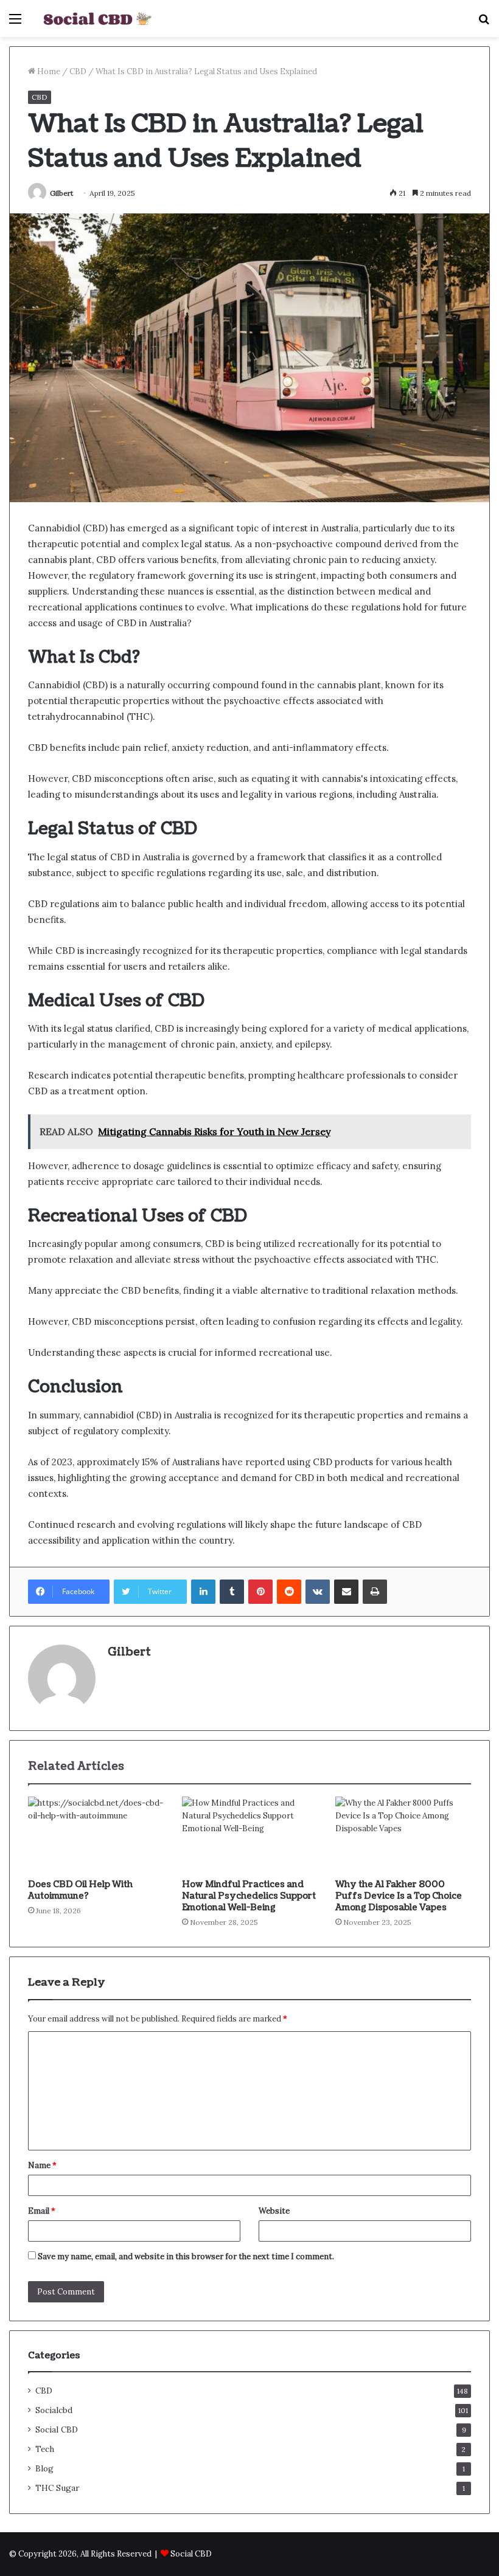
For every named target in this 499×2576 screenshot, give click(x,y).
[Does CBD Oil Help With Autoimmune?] (96, 1835)
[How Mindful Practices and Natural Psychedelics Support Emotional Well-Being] (250, 1835)
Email (42, 2211)
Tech (45, 2449)
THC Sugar (57, 2488)
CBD (78, 71)
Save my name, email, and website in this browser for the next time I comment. (186, 2257)
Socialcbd (54, 2410)
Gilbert (61, 193)
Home (48, 71)
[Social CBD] (97, 19)
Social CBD (57, 2429)
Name (42, 2165)
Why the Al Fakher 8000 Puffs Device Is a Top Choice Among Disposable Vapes (399, 1896)
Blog (44, 2468)
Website (274, 2211)
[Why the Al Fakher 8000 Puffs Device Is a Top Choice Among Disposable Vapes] (403, 1835)
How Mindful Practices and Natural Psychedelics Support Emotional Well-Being (249, 1896)
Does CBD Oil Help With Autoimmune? (80, 1890)
